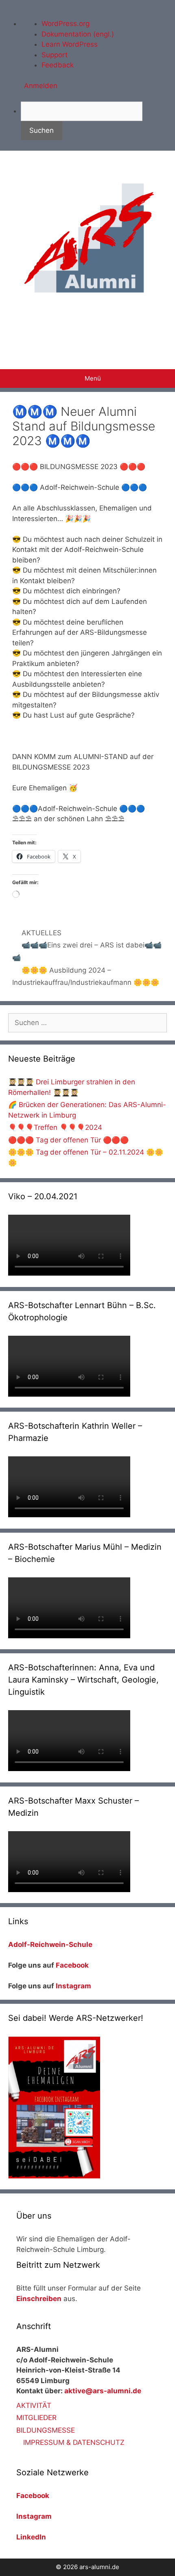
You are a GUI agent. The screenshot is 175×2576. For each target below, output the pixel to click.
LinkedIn (31, 2537)
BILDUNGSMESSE (46, 2430)
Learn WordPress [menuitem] (70, 44)
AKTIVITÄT (34, 2405)
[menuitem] (98, 121)
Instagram (73, 1986)
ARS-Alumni (88, 327)
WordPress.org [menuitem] (66, 24)
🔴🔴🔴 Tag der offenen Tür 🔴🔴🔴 (68, 1140)
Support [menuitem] (55, 55)
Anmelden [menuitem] (41, 86)
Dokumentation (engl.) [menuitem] (78, 34)
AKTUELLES (42, 933)
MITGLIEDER (36, 2418)
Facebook (72, 1965)
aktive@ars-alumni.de (103, 2391)
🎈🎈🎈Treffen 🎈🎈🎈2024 (55, 1127)
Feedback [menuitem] (58, 65)
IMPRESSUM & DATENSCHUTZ (74, 2442)
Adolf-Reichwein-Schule (51, 1944)
